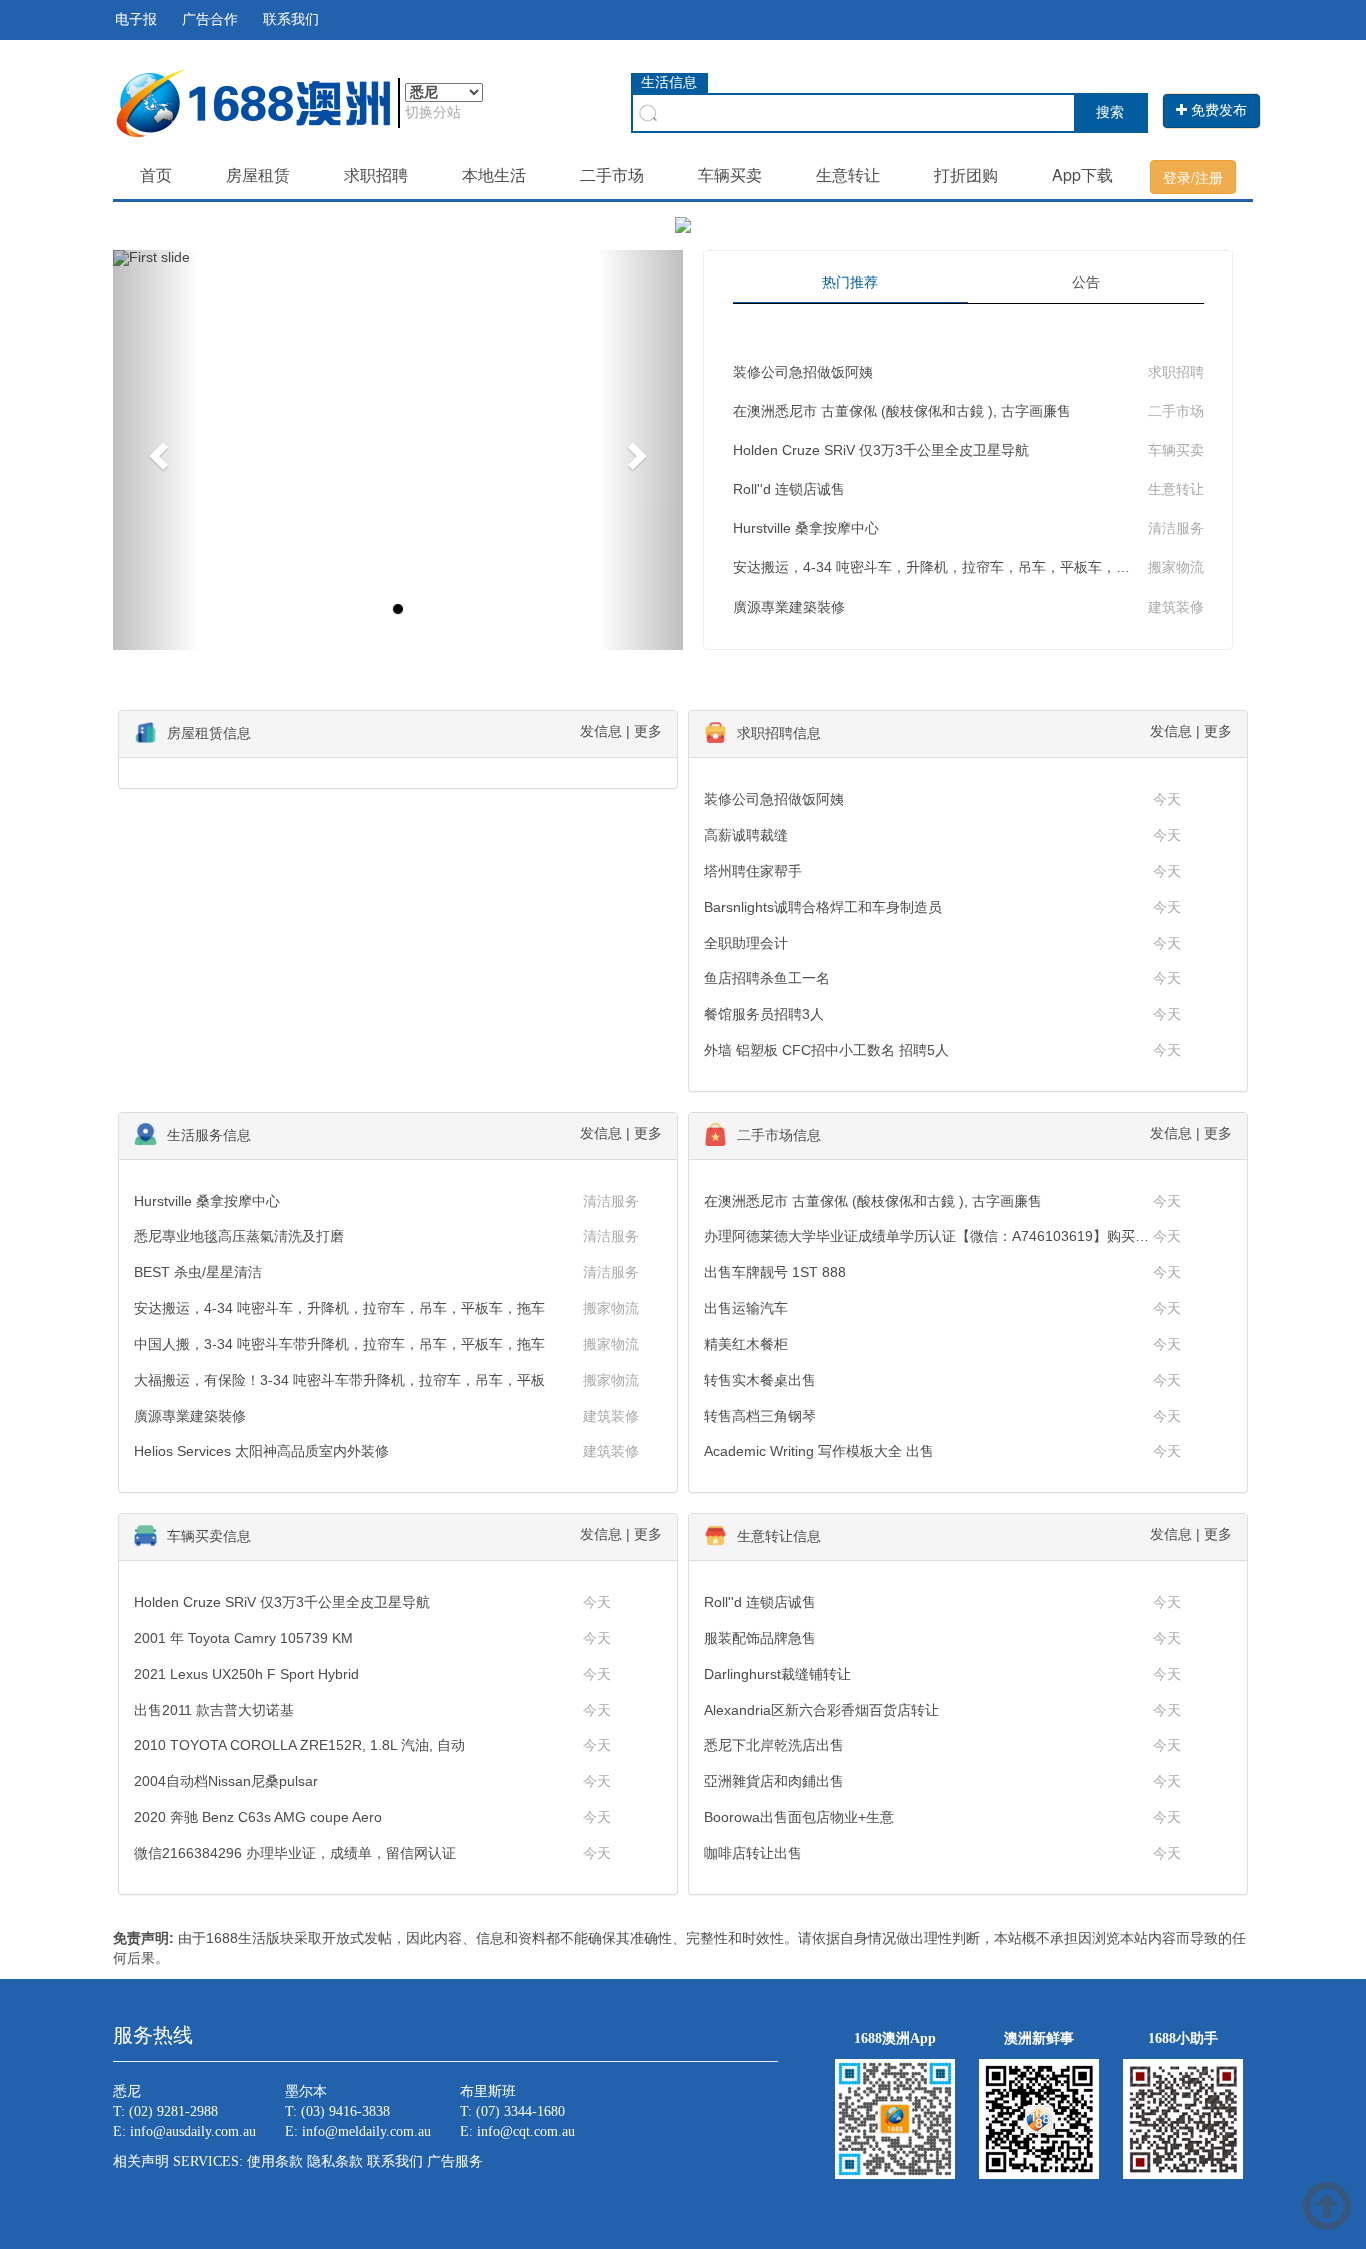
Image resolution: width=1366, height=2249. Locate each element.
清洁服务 (1176, 528)
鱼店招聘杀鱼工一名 (767, 978)
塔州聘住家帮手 (753, 871)
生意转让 (848, 174)
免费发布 (1217, 110)
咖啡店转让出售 (753, 1853)
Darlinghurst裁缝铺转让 (777, 1674)
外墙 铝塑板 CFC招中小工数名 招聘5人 (826, 1050)
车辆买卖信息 (209, 1536)
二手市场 (612, 174)
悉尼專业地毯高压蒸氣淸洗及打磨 (239, 1236)
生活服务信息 (209, 1135)
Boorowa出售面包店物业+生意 (799, 1817)
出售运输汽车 (746, 1308)
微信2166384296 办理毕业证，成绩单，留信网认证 (295, 1853)
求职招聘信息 (779, 733)
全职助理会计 (746, 943)
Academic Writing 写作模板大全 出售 (819, 1451)
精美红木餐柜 (746, 1344)
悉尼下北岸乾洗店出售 (774, 1745)
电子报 (136, 19)
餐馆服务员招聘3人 (764, 1014)
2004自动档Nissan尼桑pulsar (226, 1781)
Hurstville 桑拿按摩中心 (806, 528)
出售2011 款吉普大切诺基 (214, 1710)
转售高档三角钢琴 (760, 1416)
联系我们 (291, 19)
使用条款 (275, 2161)
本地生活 (494, 174)
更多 (648, 731)
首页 (156, 174)
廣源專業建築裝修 (789, 607)
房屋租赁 (258, 174)
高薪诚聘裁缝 (746, 835)
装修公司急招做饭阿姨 (803, 372)
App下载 (1082, 174)
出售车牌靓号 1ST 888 (775, 1272)
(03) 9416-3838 (345, 2111)
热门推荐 (850, 282)
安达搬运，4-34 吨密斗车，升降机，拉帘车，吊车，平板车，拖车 (938, 567)
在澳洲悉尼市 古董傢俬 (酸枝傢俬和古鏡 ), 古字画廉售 (902, 411)
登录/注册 (1193, 177)
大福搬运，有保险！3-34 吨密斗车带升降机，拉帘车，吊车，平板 (339, 1380)
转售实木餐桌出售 (760, 1380)
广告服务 (455, 2161)
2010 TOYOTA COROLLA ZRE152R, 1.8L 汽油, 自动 (299, 1745)
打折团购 (966, 174)
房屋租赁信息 (209, 733)
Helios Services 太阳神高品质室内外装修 (261, 1451)
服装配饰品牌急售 (760, 1638)
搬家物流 (1176, 567)
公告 (1086, 282)
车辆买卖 (730, 174)
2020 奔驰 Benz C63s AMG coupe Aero (258, 1817)
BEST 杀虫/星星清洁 (198, 1272)
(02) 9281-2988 (173, 2111)
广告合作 (210, 19)
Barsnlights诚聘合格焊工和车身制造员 (823, 907)
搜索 (1110, 112)
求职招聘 (376, 174)
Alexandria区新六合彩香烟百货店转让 (821, 1710)
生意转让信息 (779, 1536)
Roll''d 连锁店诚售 (789, 489)
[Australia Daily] (253, 101)
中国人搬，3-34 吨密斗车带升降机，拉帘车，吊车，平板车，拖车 (339, 1344)
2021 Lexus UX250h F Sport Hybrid (246, 1674)
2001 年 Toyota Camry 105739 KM (243, 1638)
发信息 (601, 731)
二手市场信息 (779, 1135)
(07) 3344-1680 (520, 2111)
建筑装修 (1176, 607)
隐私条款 (335, 2161)
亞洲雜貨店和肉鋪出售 (774, 1781)
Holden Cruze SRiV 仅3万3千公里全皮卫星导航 (881, 450)
